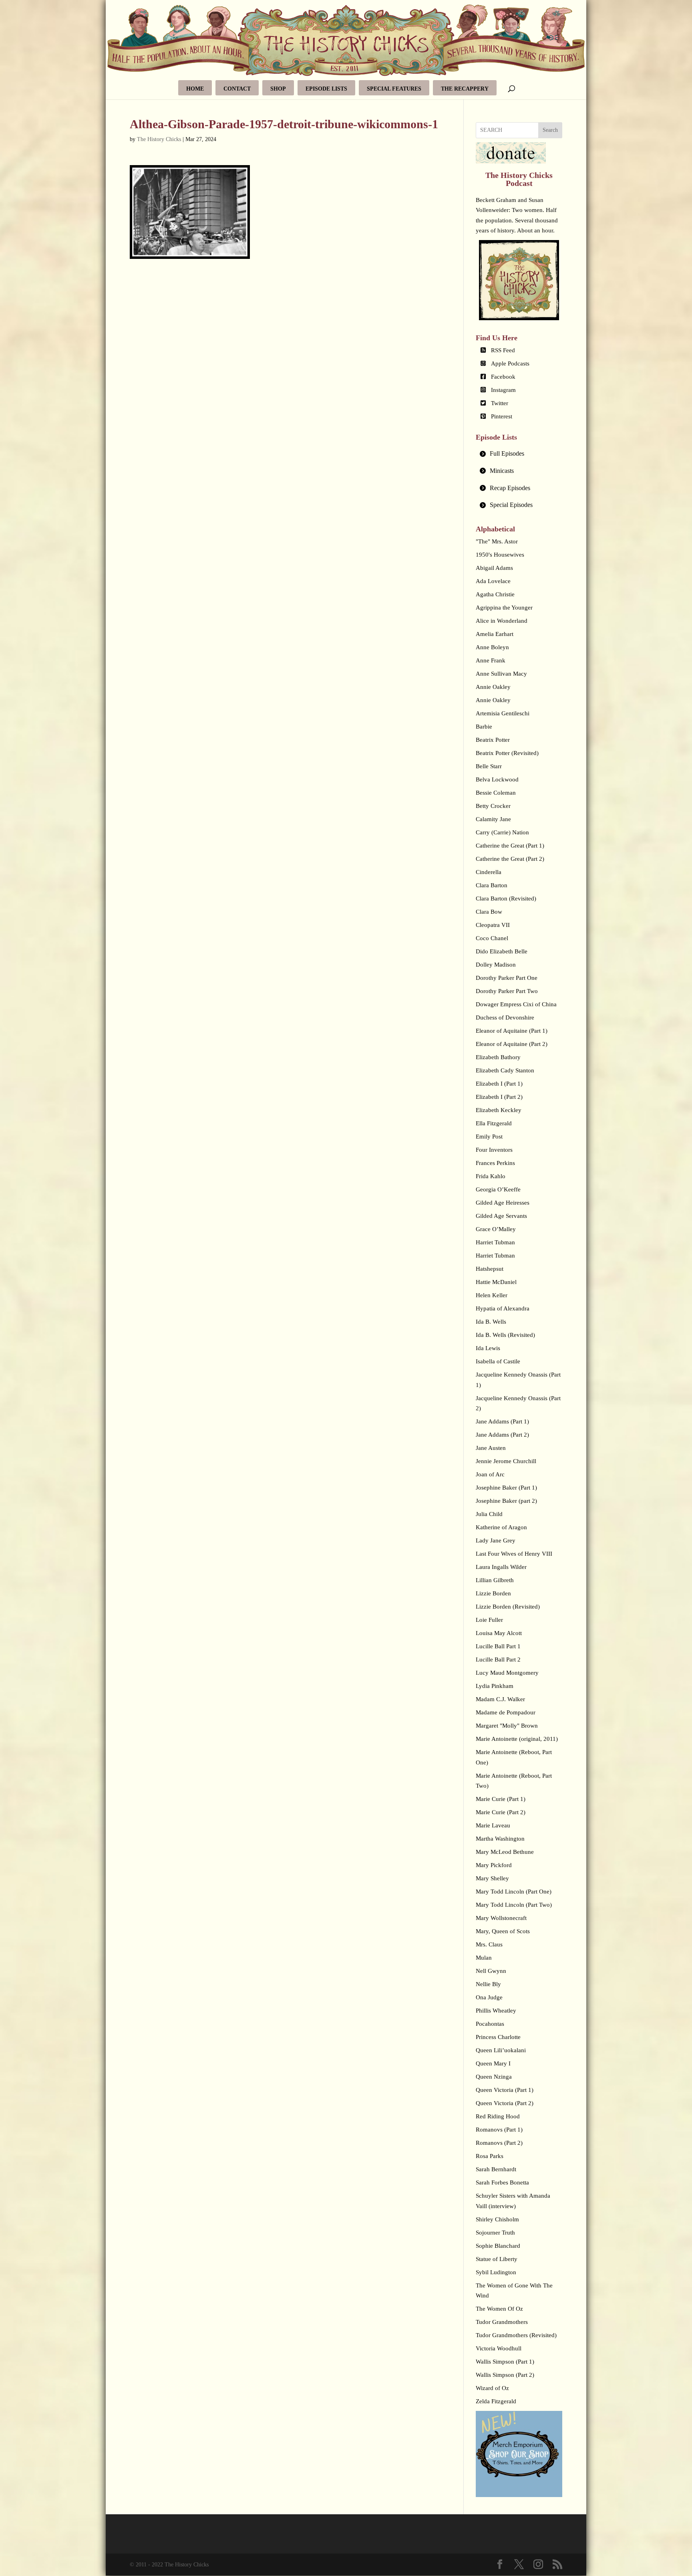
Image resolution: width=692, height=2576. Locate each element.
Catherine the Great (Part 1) (510, 846)
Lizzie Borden (493, 1593)
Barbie (484, 727)
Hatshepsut (490, 1269)
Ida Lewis (488, 1348)
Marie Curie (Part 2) (501, 1812)
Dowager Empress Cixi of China (516, 1004)
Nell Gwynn (491, 1971)
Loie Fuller (489, 1620)
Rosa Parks (490, 2156)
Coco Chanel (492, 938)
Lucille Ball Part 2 (498, 1659)
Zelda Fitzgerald (496, 2401)
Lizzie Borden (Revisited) (508, 1607)
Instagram (503, 390)
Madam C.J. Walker (500, 1699)
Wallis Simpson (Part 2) (505, 2375)
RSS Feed (503, 350)
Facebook (503, 377)
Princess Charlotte (498, 2037)
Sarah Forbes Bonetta (502, 2182)
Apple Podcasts (510, 363)
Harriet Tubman (495, 1242)
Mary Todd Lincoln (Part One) (514, 1892)
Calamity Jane (493, 819)
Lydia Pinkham (495, 1686)
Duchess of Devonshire (505, 1017)
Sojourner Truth (495, 2233)
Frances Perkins (495, 1163)
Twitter (500, 403)
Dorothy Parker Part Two (507, 991)
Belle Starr (489, 766)
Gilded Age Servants (501, 1216)
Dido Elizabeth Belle (502, 951)
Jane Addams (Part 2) (502, 1435)
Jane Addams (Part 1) (502, 1421)
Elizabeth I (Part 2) (499, 1097)
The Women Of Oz (499, 2309)
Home (195, 89)
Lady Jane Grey (496, 1540)
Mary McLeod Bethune (505, 1852)
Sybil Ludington (496, 2272)
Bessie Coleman (496, 793)
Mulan (484, 1958)
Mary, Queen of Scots (503, 1931)
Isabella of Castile (498, 1361)
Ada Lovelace (493, 581)
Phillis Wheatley (496, 2011)
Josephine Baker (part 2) (506, 1501)
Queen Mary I (493, 2063)
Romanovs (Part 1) (499, 2130)
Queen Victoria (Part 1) (505, 2090)
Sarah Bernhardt (496, 2169)
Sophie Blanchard (498, 2246)
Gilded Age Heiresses (503, 1203)
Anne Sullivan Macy (501, 674)
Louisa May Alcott (499, 1633)
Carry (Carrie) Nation (502, 832)
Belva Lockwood (497, 779)
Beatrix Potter (493, 740)
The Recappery (465, 89)
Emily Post (489, 1137)
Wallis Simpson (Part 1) (505, 2362)
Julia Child (489, 1514)
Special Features (394, 89)
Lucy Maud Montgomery (507, 1673)
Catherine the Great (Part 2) (510, 859)
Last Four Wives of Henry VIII (514, 1554)
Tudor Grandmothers (502, 2322)
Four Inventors (494, 1150)
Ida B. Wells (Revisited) (505, 1335)
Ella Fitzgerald (494, 1123)
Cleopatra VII (493, 925)
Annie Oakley (493, 687)
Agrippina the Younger (504, 608)
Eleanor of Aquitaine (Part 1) (512, 1031)
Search (550, 130)
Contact (237, 89)
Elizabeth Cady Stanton (505, 1070)
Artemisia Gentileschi (503, 713)
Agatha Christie (495, 594)
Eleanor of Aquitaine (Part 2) (512, 1044)
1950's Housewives (500, 555)
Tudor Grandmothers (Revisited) (516, 2335)
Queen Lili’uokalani (501, 2050)
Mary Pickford (494, 1865)
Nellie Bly (488, 1984)
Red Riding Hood (498, 2116)
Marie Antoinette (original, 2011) (517, 1739)
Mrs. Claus (489, 1944)
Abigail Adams (494, 568)
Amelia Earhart (495, 634)
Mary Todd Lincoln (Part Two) (514, 1905)
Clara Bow (489, 912)
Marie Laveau (493, 1825)
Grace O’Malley (496, 1229)
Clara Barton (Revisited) (506, 898)
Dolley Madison (496, 965)
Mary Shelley (492, 1878)
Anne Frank (491, 660)
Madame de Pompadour (506, 1712)
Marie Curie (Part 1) (501, 1799)
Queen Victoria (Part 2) (505, 2103)
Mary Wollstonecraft (501, 1918)
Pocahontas (490, 2024)
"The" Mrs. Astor (497, 541)
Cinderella (489, 872)
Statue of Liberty (497, 2259)
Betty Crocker (493, 806)
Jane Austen (491, 1448)
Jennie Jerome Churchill (506, 1461)
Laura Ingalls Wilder (501, 1567)
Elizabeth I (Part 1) (499, 1084)
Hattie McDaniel (496, 1282)
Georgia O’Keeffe (498, 1189)
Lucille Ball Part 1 (498, 1646)
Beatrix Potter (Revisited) (507, 753)
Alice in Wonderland (502, 621)
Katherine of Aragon (501, 1527)
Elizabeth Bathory (498, 1057)
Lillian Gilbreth (495, 1580)
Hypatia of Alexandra (503, 1308)
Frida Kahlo (491, 1176)
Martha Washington (500, 1839)
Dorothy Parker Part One (507, 978)
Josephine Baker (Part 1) (506, 1488)
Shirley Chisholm (497, 2219)
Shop (278, 89)
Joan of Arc (490, 1474)
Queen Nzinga (494, 2077)
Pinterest (502, 416)
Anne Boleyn (492, 647)
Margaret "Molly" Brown (507, 1726)
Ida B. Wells (491, 1322)
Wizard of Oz (492, 2388)
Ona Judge (489, 1997)
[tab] (519, 454)
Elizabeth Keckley (499, 1110)
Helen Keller (492, 1295)
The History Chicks (159, 139)
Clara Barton (492, 885)
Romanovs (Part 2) (499, 2143)
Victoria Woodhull (499, 2348)
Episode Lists (326, 89)
